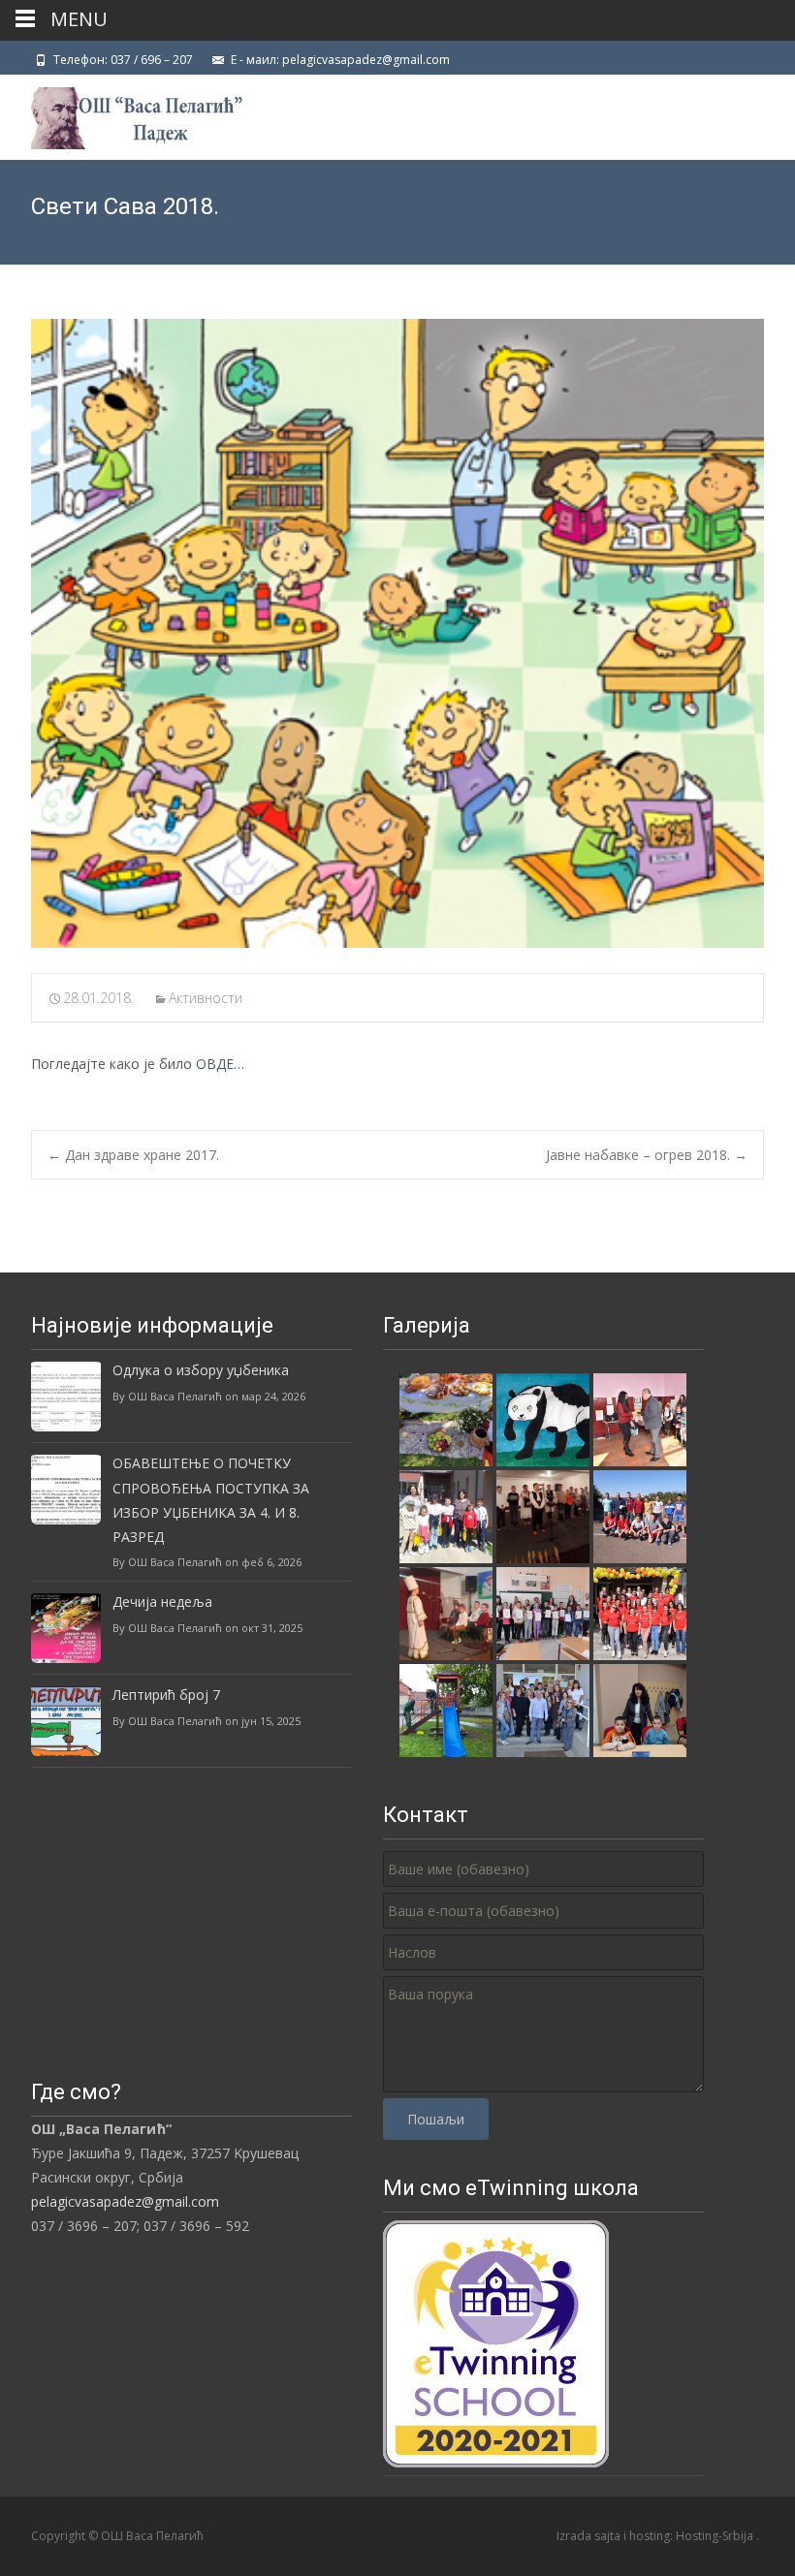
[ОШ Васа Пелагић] (121, 113)
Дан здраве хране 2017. (133, 1155)
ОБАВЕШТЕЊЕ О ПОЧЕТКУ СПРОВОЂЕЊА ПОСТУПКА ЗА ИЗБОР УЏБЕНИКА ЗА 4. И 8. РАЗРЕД (211, 1500)
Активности (206, 998)
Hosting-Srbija (716, 2536)
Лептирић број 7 (166, 1695)
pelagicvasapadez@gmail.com (125, 2201)
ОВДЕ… (220, 1064)
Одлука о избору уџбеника (201, 1370)
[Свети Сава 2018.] (397, 633)
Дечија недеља (162, 1602)
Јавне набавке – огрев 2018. (647, 1155)
